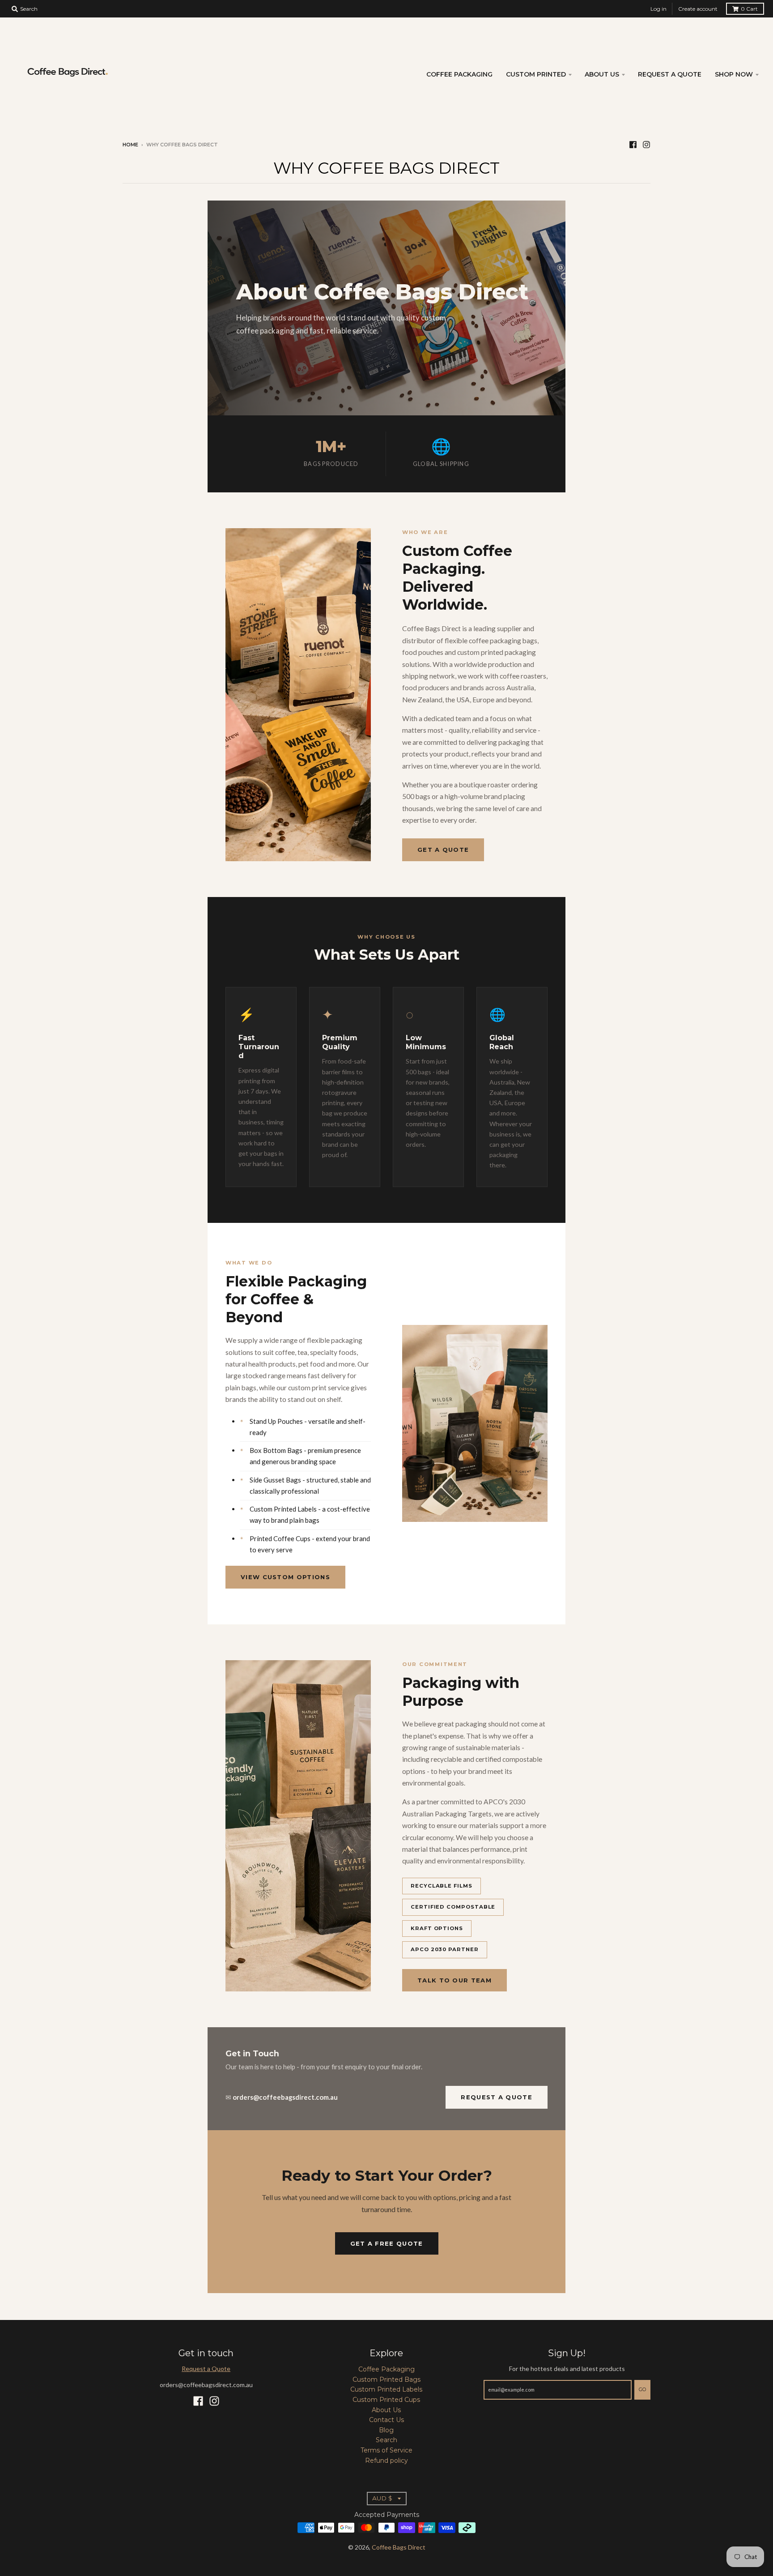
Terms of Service (386, 2450)
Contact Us (386, 2420)
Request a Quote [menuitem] (670, 74)
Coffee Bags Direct (399, 2547)
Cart (749, 9)
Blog (386, 2430)
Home (130, 145)
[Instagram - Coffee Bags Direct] (646, 144)
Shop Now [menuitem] (734, 74)
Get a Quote (443, 850)
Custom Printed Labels (386, 2389)
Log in (658, 9)
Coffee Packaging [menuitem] (459, 74)
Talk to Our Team (454, 1980)
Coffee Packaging (386, 2369)
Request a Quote (497, 2097)
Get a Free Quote (387, 2243)
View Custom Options (285, 1577)
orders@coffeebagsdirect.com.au (285, 2097)
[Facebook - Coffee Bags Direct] (633, 144)
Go (642, 2389)
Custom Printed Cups (386, 2400)
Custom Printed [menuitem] (536, 74)
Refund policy (386, 2461)
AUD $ (382, 2498)
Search (386, 2440)
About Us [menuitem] (602, 74)
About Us (386, 2410)
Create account (698, 9)
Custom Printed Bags (386, 2379)
